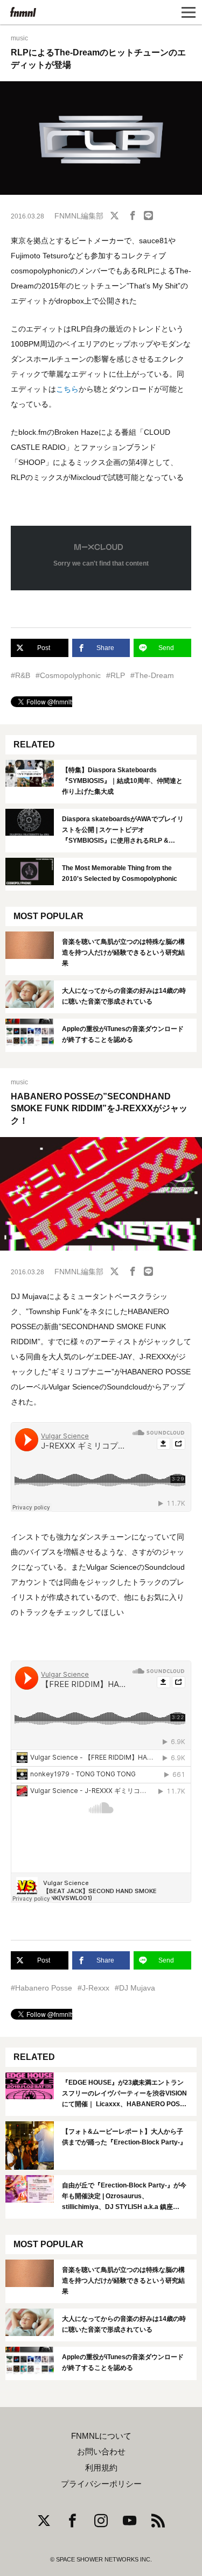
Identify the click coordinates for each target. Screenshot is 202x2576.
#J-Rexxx (93, 1988)
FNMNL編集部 (79, 216)
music (19, 38)
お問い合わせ (101, 2452)
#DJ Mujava (135, 1988)
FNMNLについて (101, 2436)
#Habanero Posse (41, 1988)
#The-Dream (152, 675)
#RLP (116, 675)
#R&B (20, 675)
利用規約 (101, 2468)
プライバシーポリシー (101, 2484)
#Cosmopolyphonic (68, 675)
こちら (67, 389)
